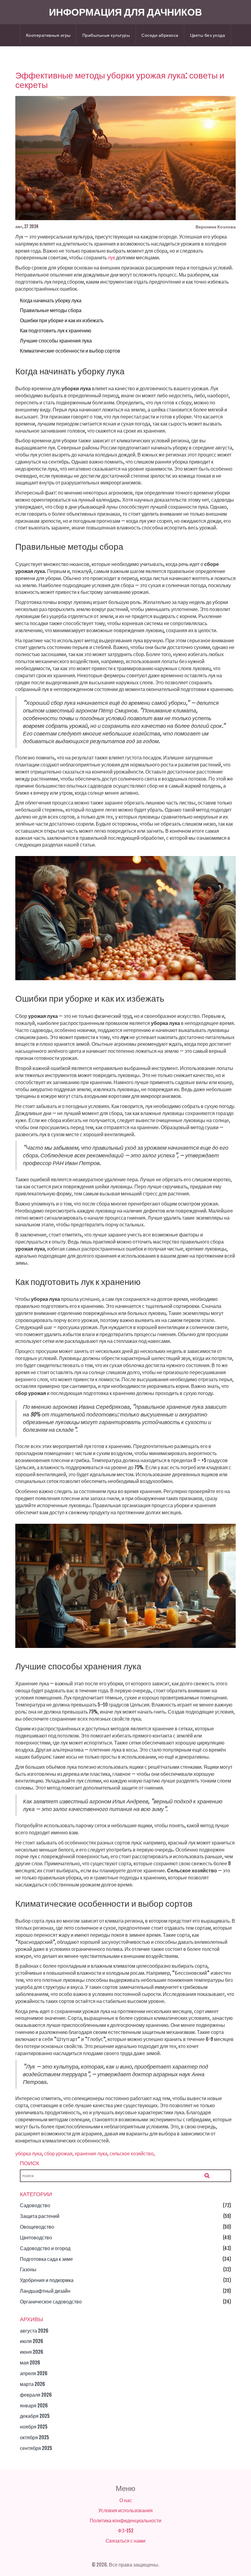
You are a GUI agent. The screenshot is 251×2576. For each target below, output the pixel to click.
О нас (126, 2500)
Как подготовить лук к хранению (56, 331)
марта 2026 (32, 2384)
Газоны (28, 2269)
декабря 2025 (35, 2416)
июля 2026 (32, 2341)
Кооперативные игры (48, 35)
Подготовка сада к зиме (46, 2259)
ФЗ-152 (126, 2531)
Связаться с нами (125, 2541)
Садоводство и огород (45, 2248)
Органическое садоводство (51, 2302)
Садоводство (35, 2205)
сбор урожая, (59, 2154)
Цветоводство (36, 2238)
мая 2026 (30, 2363)
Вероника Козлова (216, 227)
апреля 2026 (34, 2373)
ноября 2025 (34, 2427)
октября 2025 (34, 2437)
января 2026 (34, 2406)
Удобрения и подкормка (47, 2280)
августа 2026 (34, 2331)
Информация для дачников (125, 12)
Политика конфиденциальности (125, 2521)
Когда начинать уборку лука (51, 300)
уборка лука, (29, 2154)
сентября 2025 (36, 2448)
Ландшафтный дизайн (45, 2291)
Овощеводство (37, 2227)
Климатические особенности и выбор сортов (70, 351)
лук (111, 258)
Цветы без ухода (208, 35)
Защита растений (40, 2216)
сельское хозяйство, (132, 2154)
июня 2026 (32, 2352)
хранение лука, (92, 2154)
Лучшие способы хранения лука (56, 341)
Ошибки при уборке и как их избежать (62, 320)
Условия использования (125, 2510)
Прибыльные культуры (106, 35)
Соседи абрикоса (160, 35)
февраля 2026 (36, 2395)
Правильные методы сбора (51, 310)
